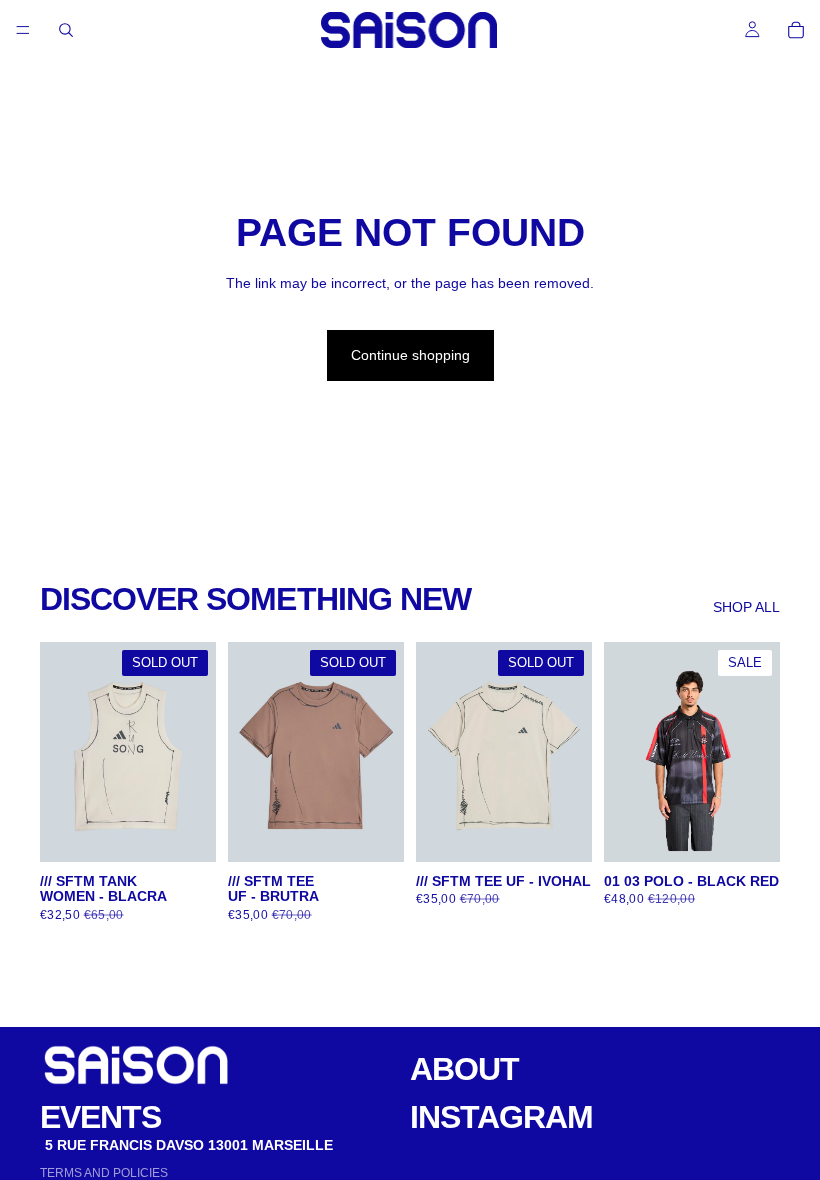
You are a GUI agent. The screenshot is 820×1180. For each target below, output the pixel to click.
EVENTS (100, 1117)
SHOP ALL (746, 607)
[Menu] (23, 30)
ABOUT (464, 1069)
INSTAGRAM (501, 1117)
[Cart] (796, 30)
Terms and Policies (104, 1173)
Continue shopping (410, 355)
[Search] (66, 30)
